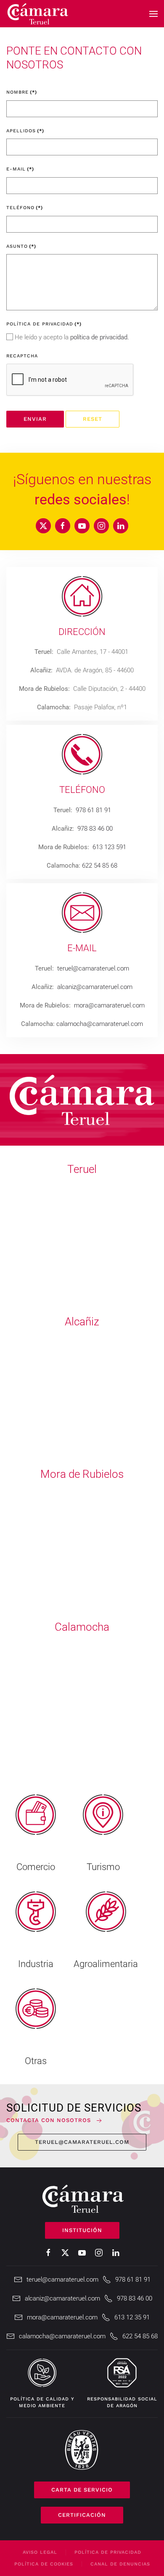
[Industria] (36, 1927)
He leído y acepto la (71, 337)
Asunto (21, 246)
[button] (153, 14)
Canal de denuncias (120, 2564)
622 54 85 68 (100, 866)
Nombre (22, 92)
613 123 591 (109, 847)
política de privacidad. (100, 337)
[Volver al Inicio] (38, 14)
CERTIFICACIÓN (82, 2515)
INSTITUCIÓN (82, 2230)
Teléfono (25, 208)
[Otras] (36, 2024)
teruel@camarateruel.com (93, 968)
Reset (93, 419)
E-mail (20, 169)
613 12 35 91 (132, 2317)
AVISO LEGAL (40, 2552)
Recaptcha (22, 356)
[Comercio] (36, 1830)
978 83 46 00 (95, 829)
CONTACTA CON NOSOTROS (49, 2120)
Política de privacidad (44, 324)
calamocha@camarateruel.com (100, 1024)
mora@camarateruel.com (109, 1005)
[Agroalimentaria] (106, 1927)
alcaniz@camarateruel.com (95, 987)
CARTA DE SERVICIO (82, 2490)
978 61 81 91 (93, 810)
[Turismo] (103, 1830)
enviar (35, 419)
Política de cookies (44, 2564)
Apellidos (25, 131)
